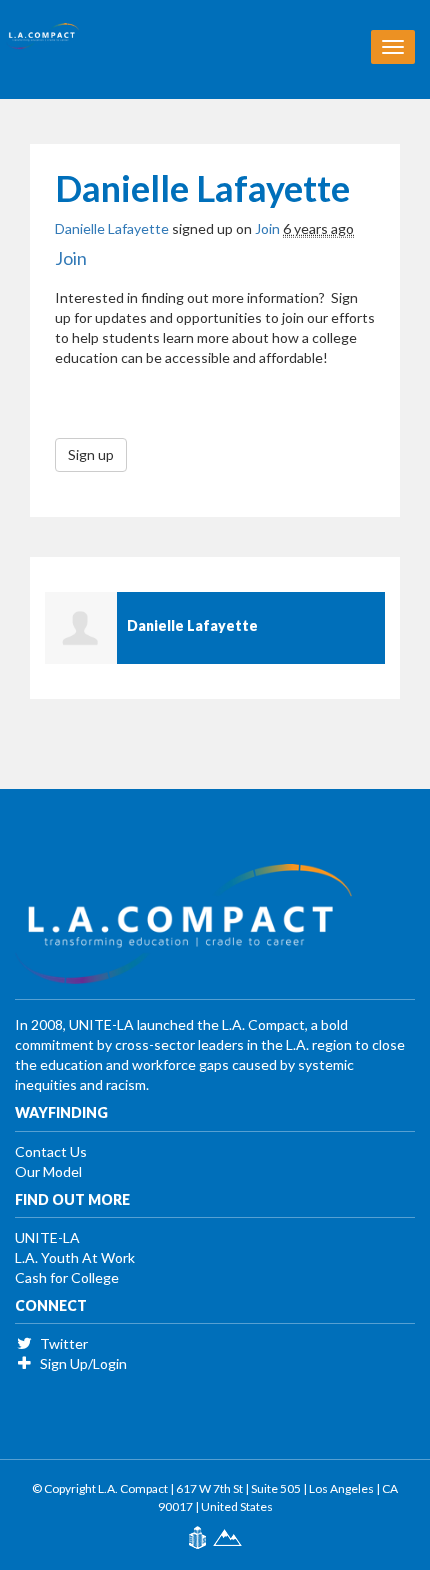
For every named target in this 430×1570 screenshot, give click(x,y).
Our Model (48, 1171)
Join (267, 228)
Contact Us (51, 1151)
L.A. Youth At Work (75, 1257)
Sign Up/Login (82, 1363)
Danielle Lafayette (112, 228)
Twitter (62, 1343)
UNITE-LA (47, 1237)
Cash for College (67, 1277)
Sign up (91, 454)
